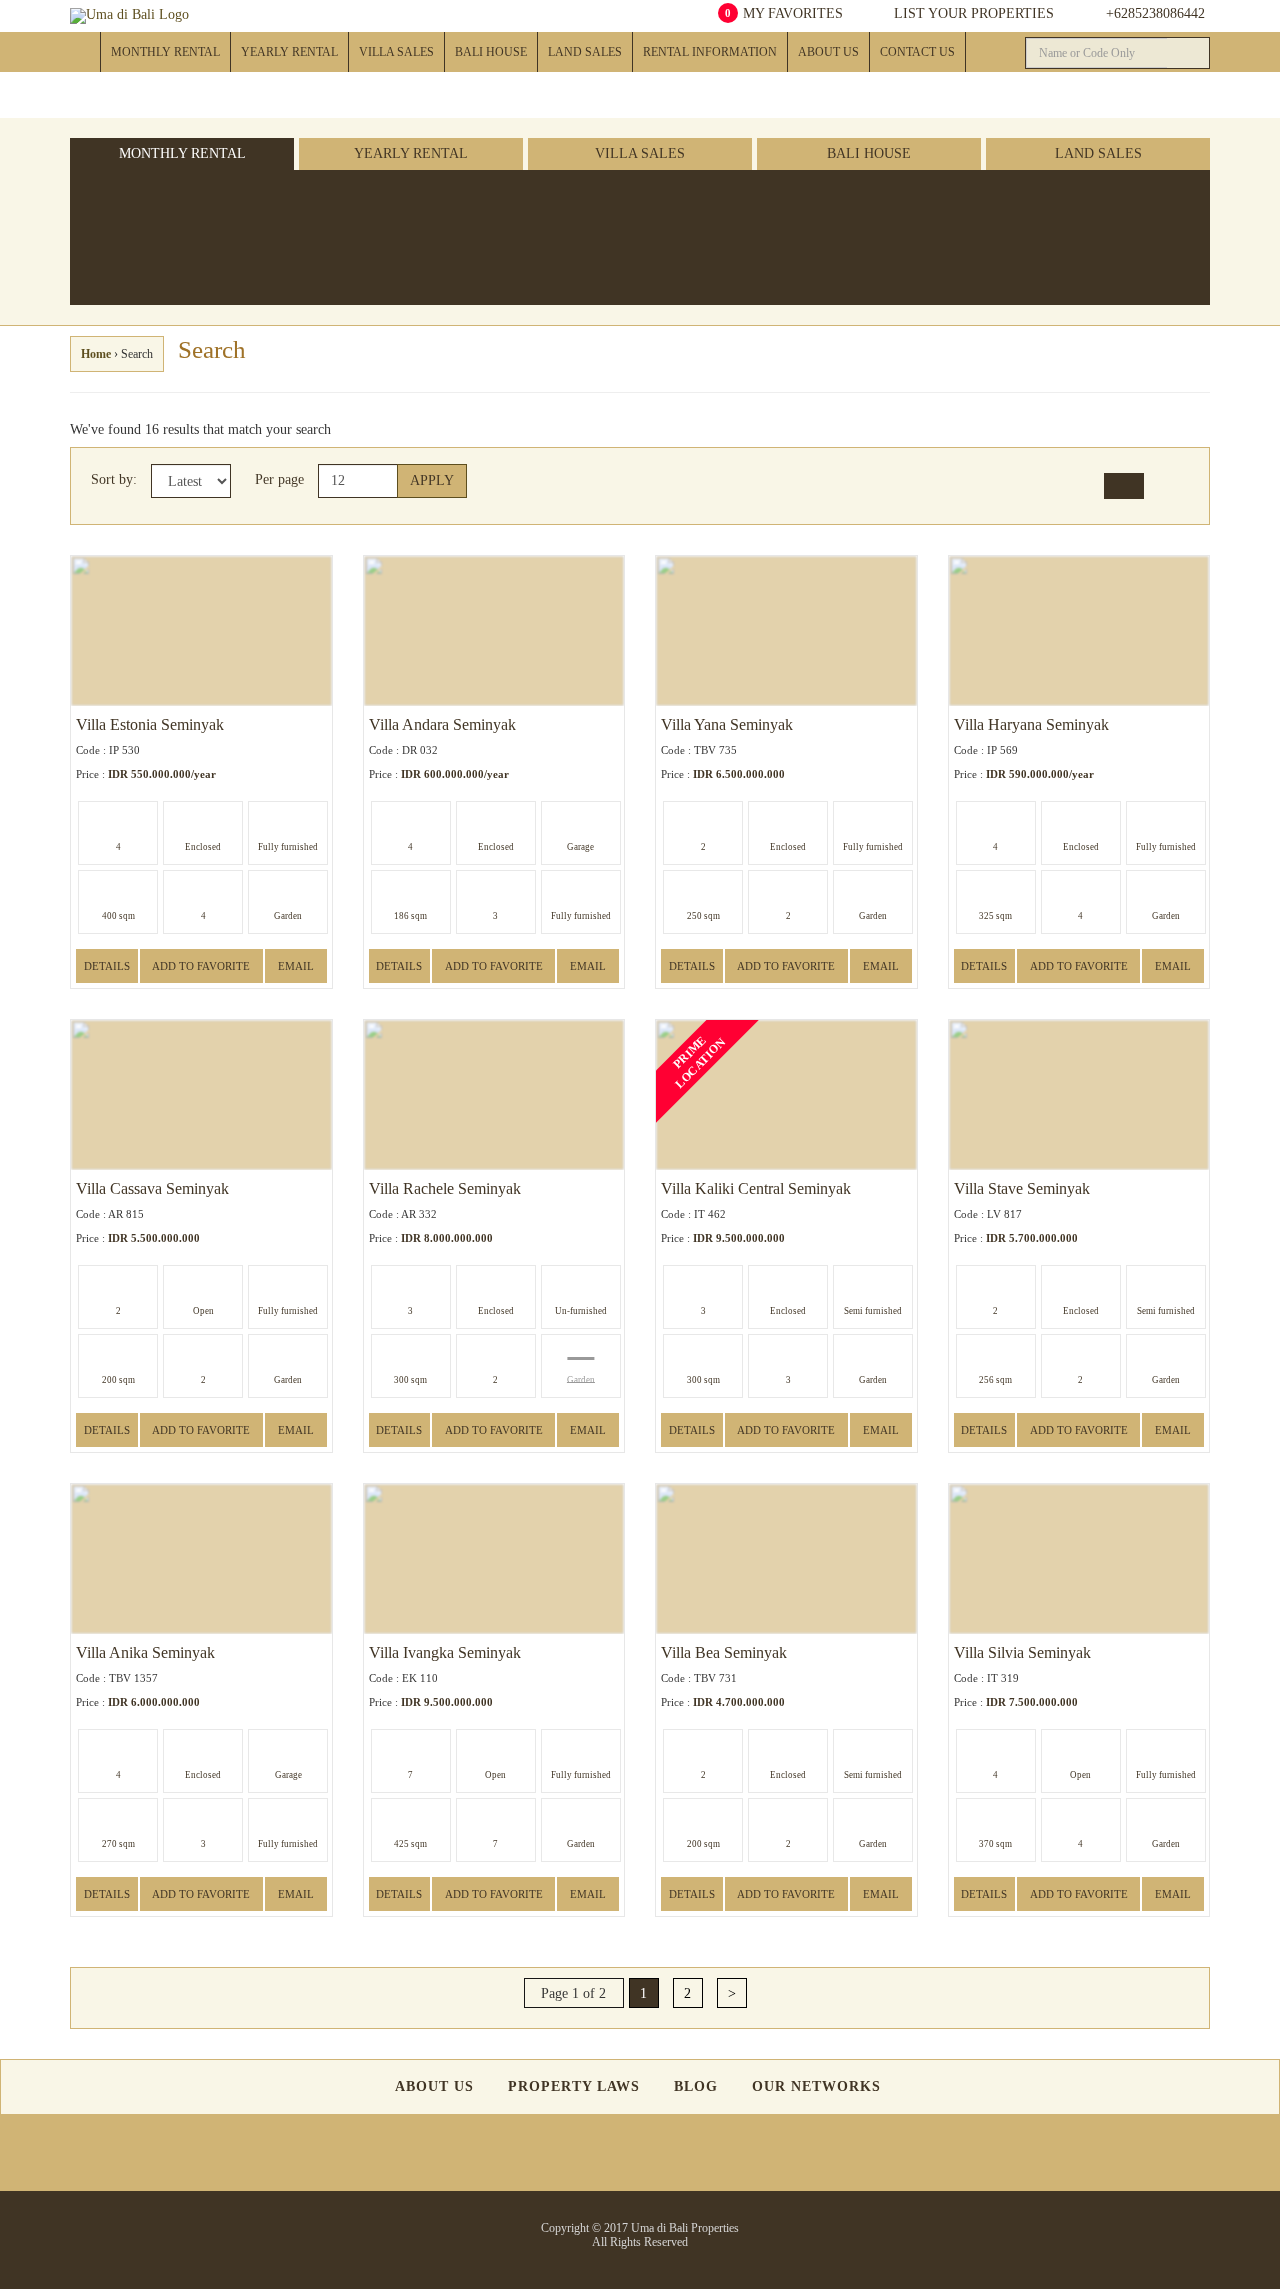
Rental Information (710, 52)
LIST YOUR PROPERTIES (972, 13)
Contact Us (917, 52)
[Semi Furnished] (399, 217)
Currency (964, 239)
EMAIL (296, 966)
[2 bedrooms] (328, 217)
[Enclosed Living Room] (469, 217)
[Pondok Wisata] (680, 217)
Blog (696, 2087)
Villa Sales (396, 52)
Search (993, 200)
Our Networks (816, 2087)
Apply (432, 480)
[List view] (1168, 486)
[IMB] (680, 200)
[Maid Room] (610, 200)
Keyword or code (1113, 239)
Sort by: (114, 480)
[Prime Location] (539, 217)
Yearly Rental (289, 52)
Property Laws (574, 2087)
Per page (279, 480)
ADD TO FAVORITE (201, 966)
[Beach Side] (539, 200)
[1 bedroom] (328, 200)
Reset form (1132, 200)
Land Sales (585, 52)
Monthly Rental (165, 52)
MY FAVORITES (784, 13)
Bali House (491, 52)
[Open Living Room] (469, 200)
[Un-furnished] (399, 200)
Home (85, 52)
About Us (828, 52)
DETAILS (107, 966)
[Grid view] (1124, 486)
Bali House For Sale (504, 91)
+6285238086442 (1155, 13)
